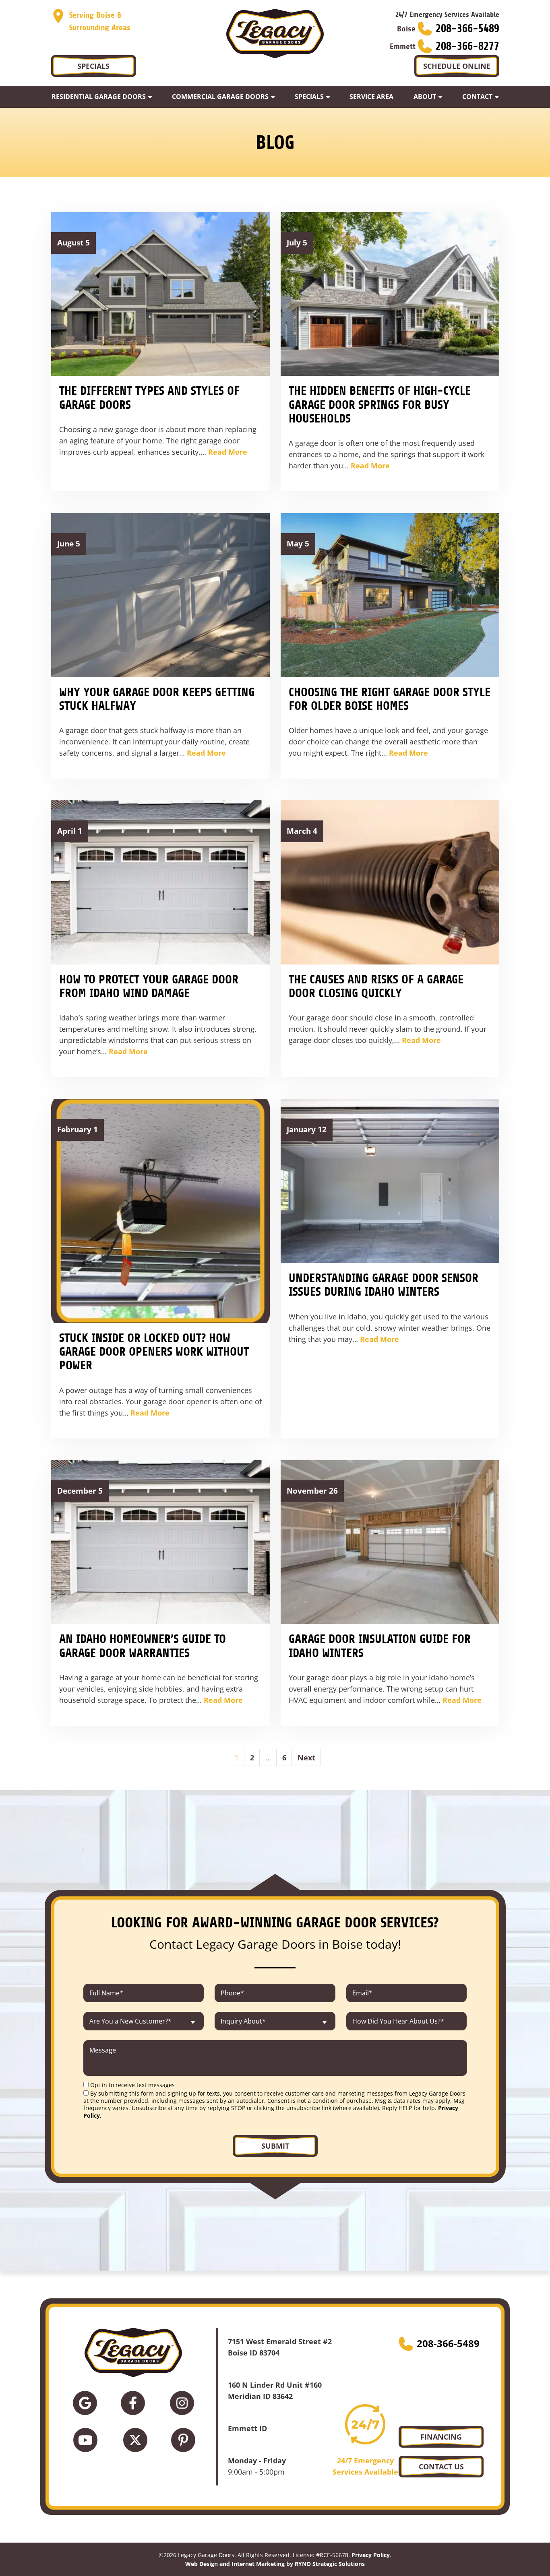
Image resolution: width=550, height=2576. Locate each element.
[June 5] (160, 594)
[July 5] (390, 293)
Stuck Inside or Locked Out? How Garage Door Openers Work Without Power (154, 1352)
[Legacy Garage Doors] (275, 34)
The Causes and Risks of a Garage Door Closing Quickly (376, 986)
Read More (228, 452)
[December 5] (160, 1541)
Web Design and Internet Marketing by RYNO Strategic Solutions (275, 2563)
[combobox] (144, 2021)
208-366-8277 (467, 46)
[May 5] (390, 594)
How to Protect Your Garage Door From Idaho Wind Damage (149, 986)
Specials (309, 97)
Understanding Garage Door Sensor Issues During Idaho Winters (384, 1285)
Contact (477, 97)
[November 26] (390, 1541)
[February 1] (160, 1210)
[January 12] (390, 1180)
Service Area (371, 97)
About (425, 97)
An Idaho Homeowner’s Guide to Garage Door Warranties (143, 1646)
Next (306, 1758)
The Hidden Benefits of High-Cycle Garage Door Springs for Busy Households (380, 405)
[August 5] (160, 293)
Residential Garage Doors (99, 97)
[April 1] (160, 882)
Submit (275, 2146)
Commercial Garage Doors (220, 97)
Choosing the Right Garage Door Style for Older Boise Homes (390, 699)
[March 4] (390, 882)
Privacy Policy (371, 2555)
